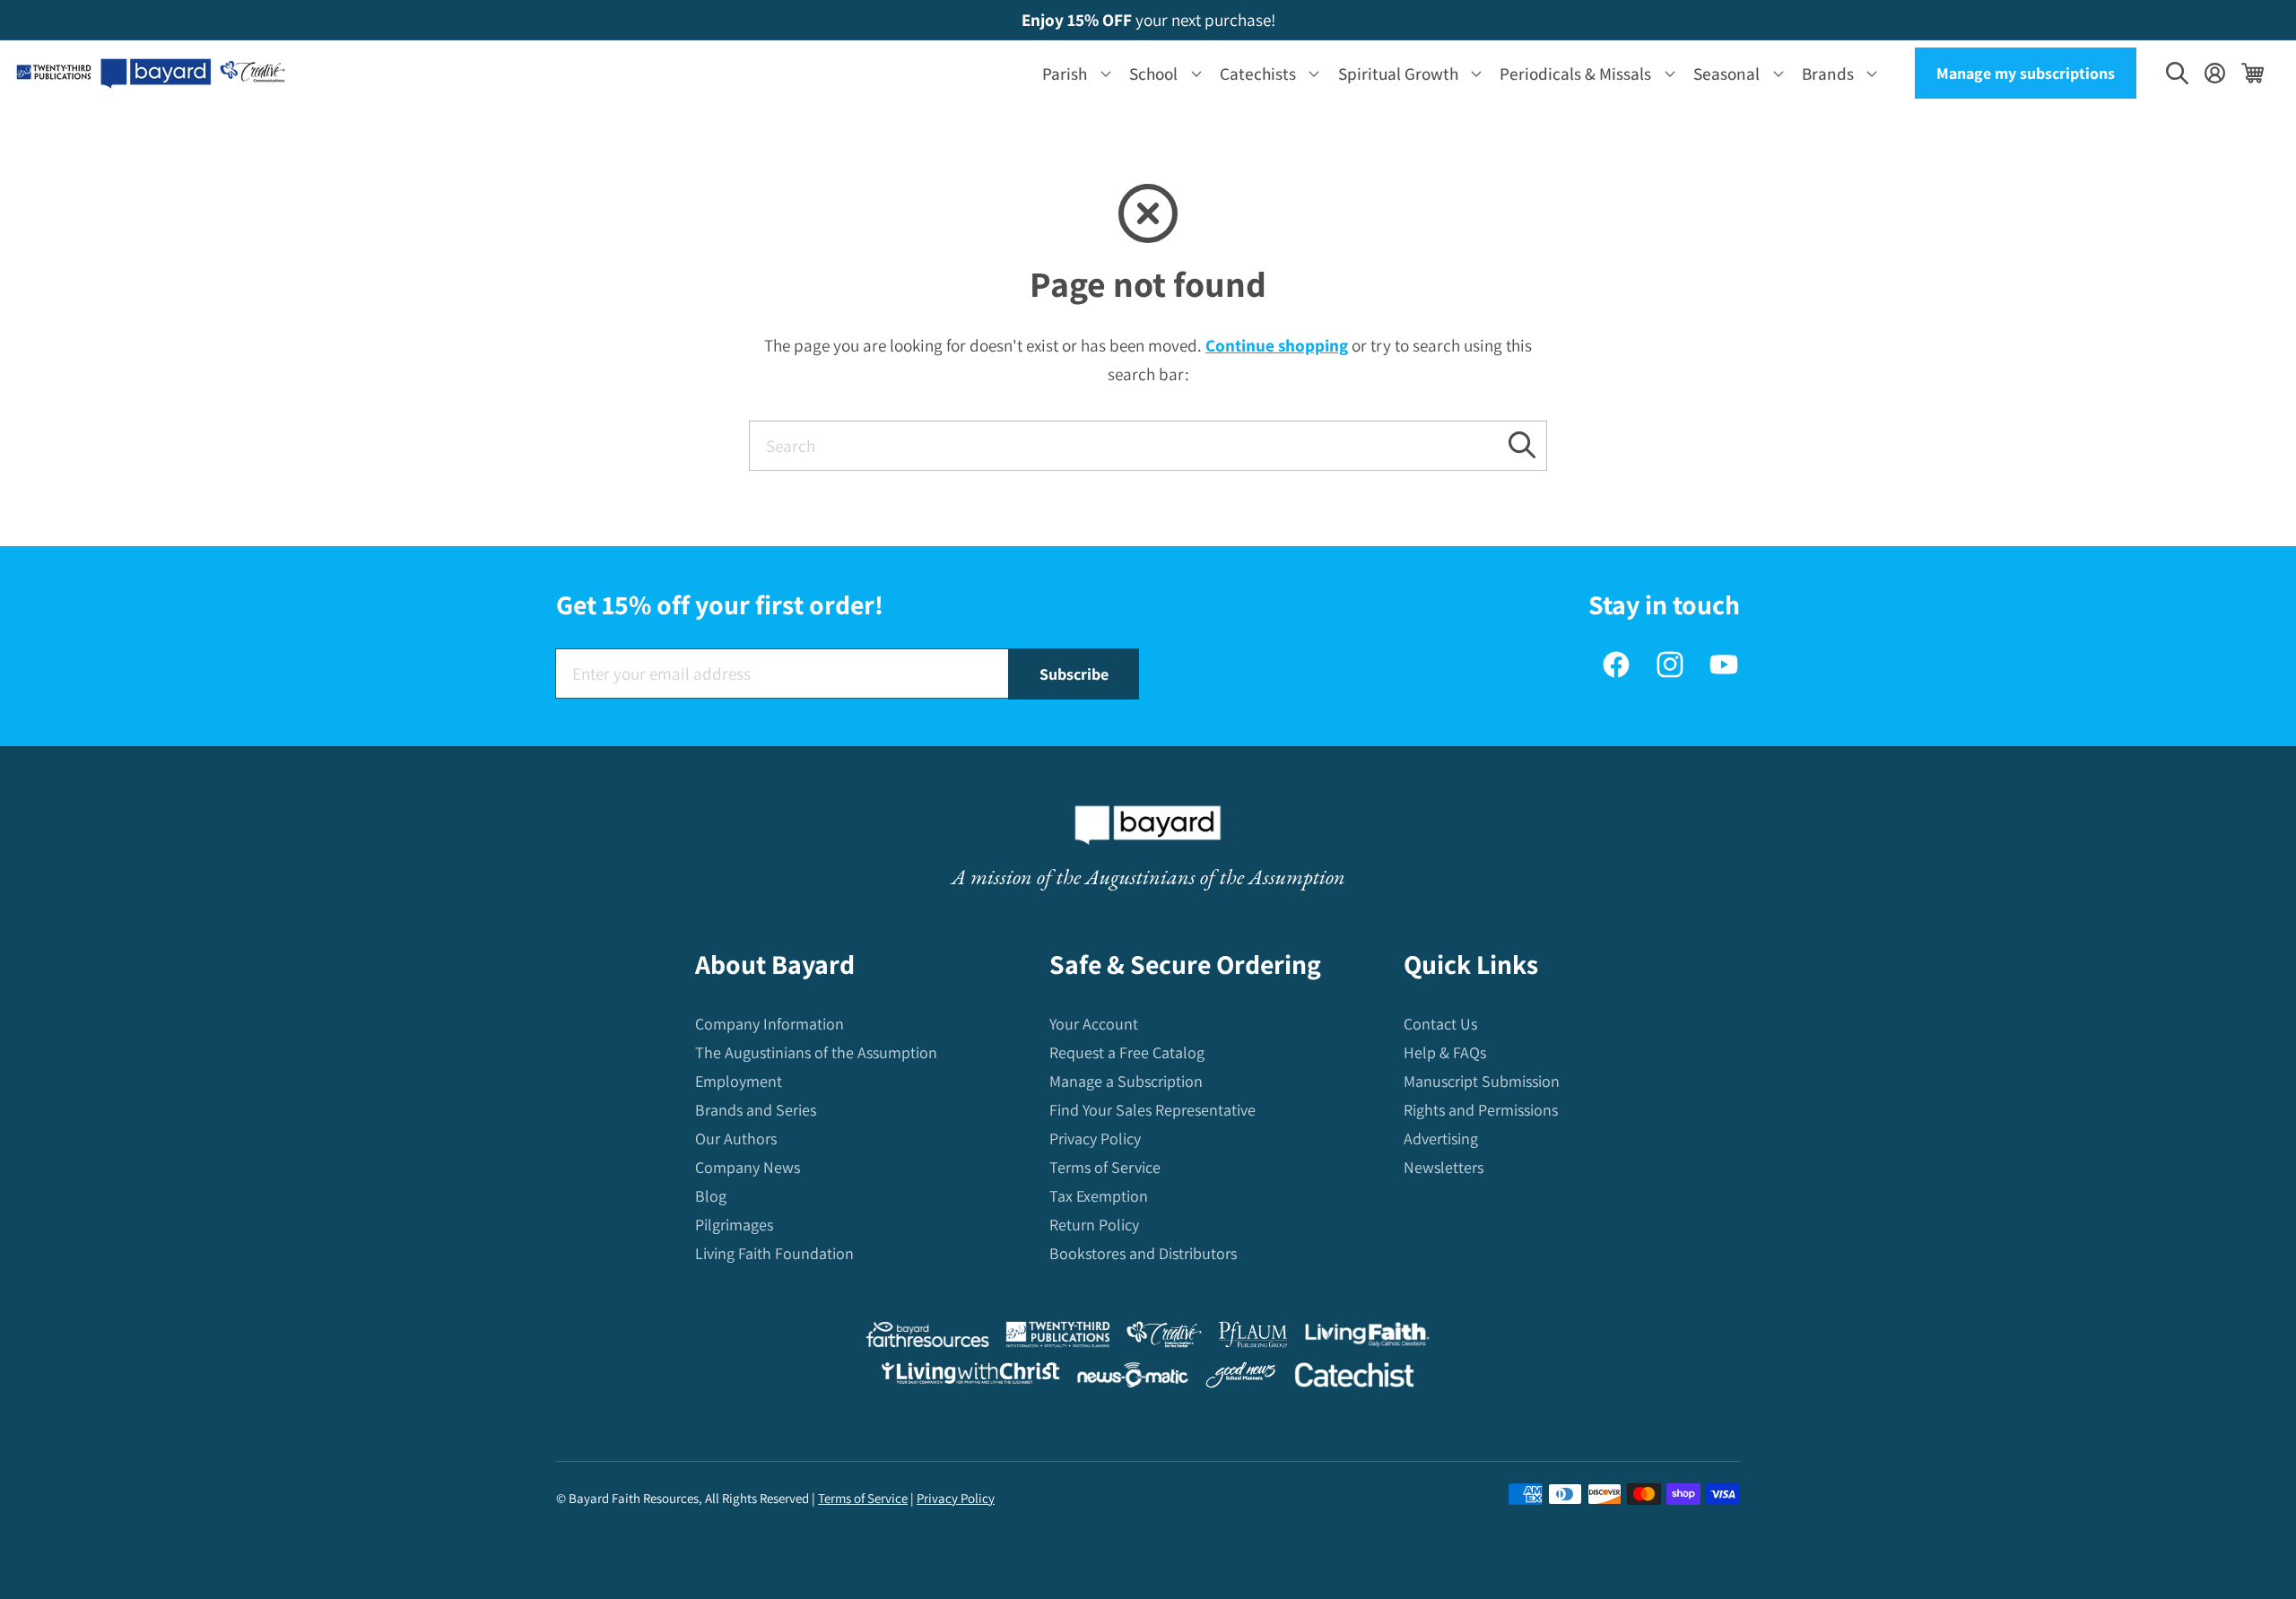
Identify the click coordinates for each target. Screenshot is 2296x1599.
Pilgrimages (734, 1225)
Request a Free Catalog (1127, 1052)
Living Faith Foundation (774, 1253)
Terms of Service (1105, 1167)
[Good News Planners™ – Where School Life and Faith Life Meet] (1241, 1379)
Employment (739, 1081)
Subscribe (1074, 674)
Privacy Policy (1095, 1138)
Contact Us (1440, 1024)
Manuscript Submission (1482, 1081)
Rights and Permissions (1481, 1110)
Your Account (1094, 1024)
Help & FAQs (1445, 1052)
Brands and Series (756, 1110)
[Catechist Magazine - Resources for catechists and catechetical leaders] (1354, 1379)
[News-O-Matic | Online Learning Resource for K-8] (1133, 1379)
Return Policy (1094, 1225)
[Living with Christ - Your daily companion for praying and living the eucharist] (970, 1377)
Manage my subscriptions (2026, 73)
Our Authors (736, 1138)
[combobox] (1148, 446)
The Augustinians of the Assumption (816, 1052)
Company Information (770, 1024)
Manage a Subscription (1126, 1081)
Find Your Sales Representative (1152, 1110)
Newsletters (1444, 1167)
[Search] (1522, 445)
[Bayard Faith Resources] (927, 1338)
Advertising (1441, 1138)
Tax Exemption (1099, 1196)
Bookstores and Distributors (1143, 1253)
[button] (1073, 73)
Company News (748, 1167)
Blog (711, 1196)
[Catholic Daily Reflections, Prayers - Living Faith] (1367, 1338)
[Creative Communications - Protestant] (1164, 1338)
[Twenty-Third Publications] (1058, 1338)
